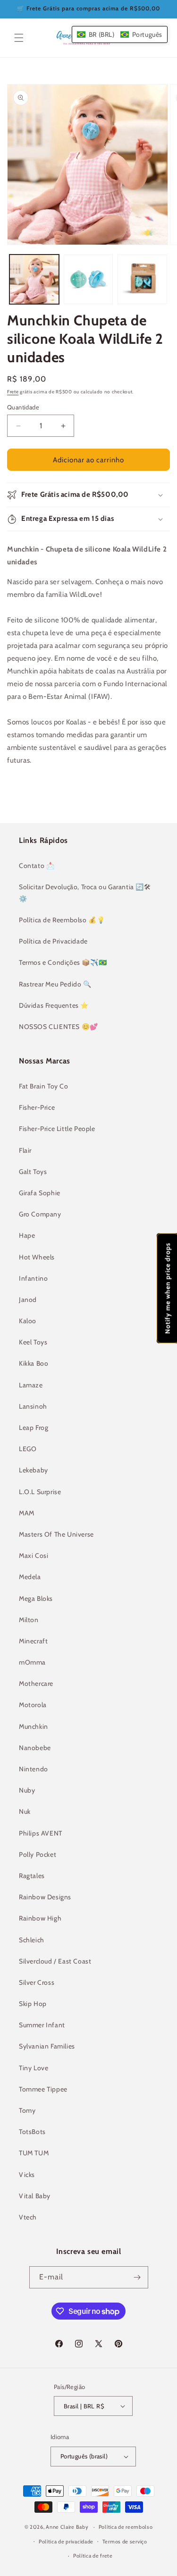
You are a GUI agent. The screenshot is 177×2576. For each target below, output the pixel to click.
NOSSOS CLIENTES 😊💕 (59, 1027)
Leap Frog (34, 1428)
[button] (19, 38)
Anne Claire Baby (67, 2527)
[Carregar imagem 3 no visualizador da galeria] (142, 279)
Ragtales (32, 1876)
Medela (30, 1577)
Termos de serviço (125, 2542)
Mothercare (36, 1683)
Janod (28, 1300)
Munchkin (34, 1726)
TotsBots (32, 2132)
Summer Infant (42, 2025)
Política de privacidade (66, 2542)
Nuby (27, 1790)
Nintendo (34, 1769)
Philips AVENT (41, 1833)
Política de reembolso (126, 2527)
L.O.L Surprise (40, 1492)
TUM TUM (34, 2153)
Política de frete (93, 2556)
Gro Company (40, 1214)
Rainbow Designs (45, 1897)
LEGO (28, 1449)
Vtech (28, 2217)
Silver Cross (37, 1982)
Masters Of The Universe (56, 1534)
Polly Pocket (38, 1854)
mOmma (32, 1662)
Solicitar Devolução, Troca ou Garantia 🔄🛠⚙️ (85, 893)
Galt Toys (33, 1172)
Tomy (27, 2110)
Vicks (27, 2175)
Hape (27, 1235)
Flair (25, 1150)
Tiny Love (34, 2068)
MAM (27, 1513)
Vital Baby (35, 2196)
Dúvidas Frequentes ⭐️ (54, 1005)
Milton (29, 1620)
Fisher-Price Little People (57, 1129)
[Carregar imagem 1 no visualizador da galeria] (34, 279)
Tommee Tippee (43, 2089)
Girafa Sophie (40, 1193)
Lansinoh (33, 1406)
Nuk (25, 1811)
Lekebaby (34, 1470)
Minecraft (33, 1641)
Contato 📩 (37, 866)
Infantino (33, 1278)
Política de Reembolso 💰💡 (62, 920)
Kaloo (28, 1321)
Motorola (33, 1705)
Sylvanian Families (47, 2046)
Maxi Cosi (34, 1556)
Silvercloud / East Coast (55, 1961)
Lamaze (31, 1385)
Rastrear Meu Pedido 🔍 (55, 984)
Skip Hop (33, 2004)
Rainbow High (40, 1918)
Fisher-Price (37, 1107)
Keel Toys (33, 1342)
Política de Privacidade (53, 941)
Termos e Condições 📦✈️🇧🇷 (63, 962)
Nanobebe (35, 1748)
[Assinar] (137, 2277)
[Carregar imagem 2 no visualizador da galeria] (88, 279)
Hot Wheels (37, 1257)
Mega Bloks (36, 1598)
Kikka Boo (34, 1363)
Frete (13, 392)
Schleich (32, 1940)
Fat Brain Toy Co (44, 1086)
